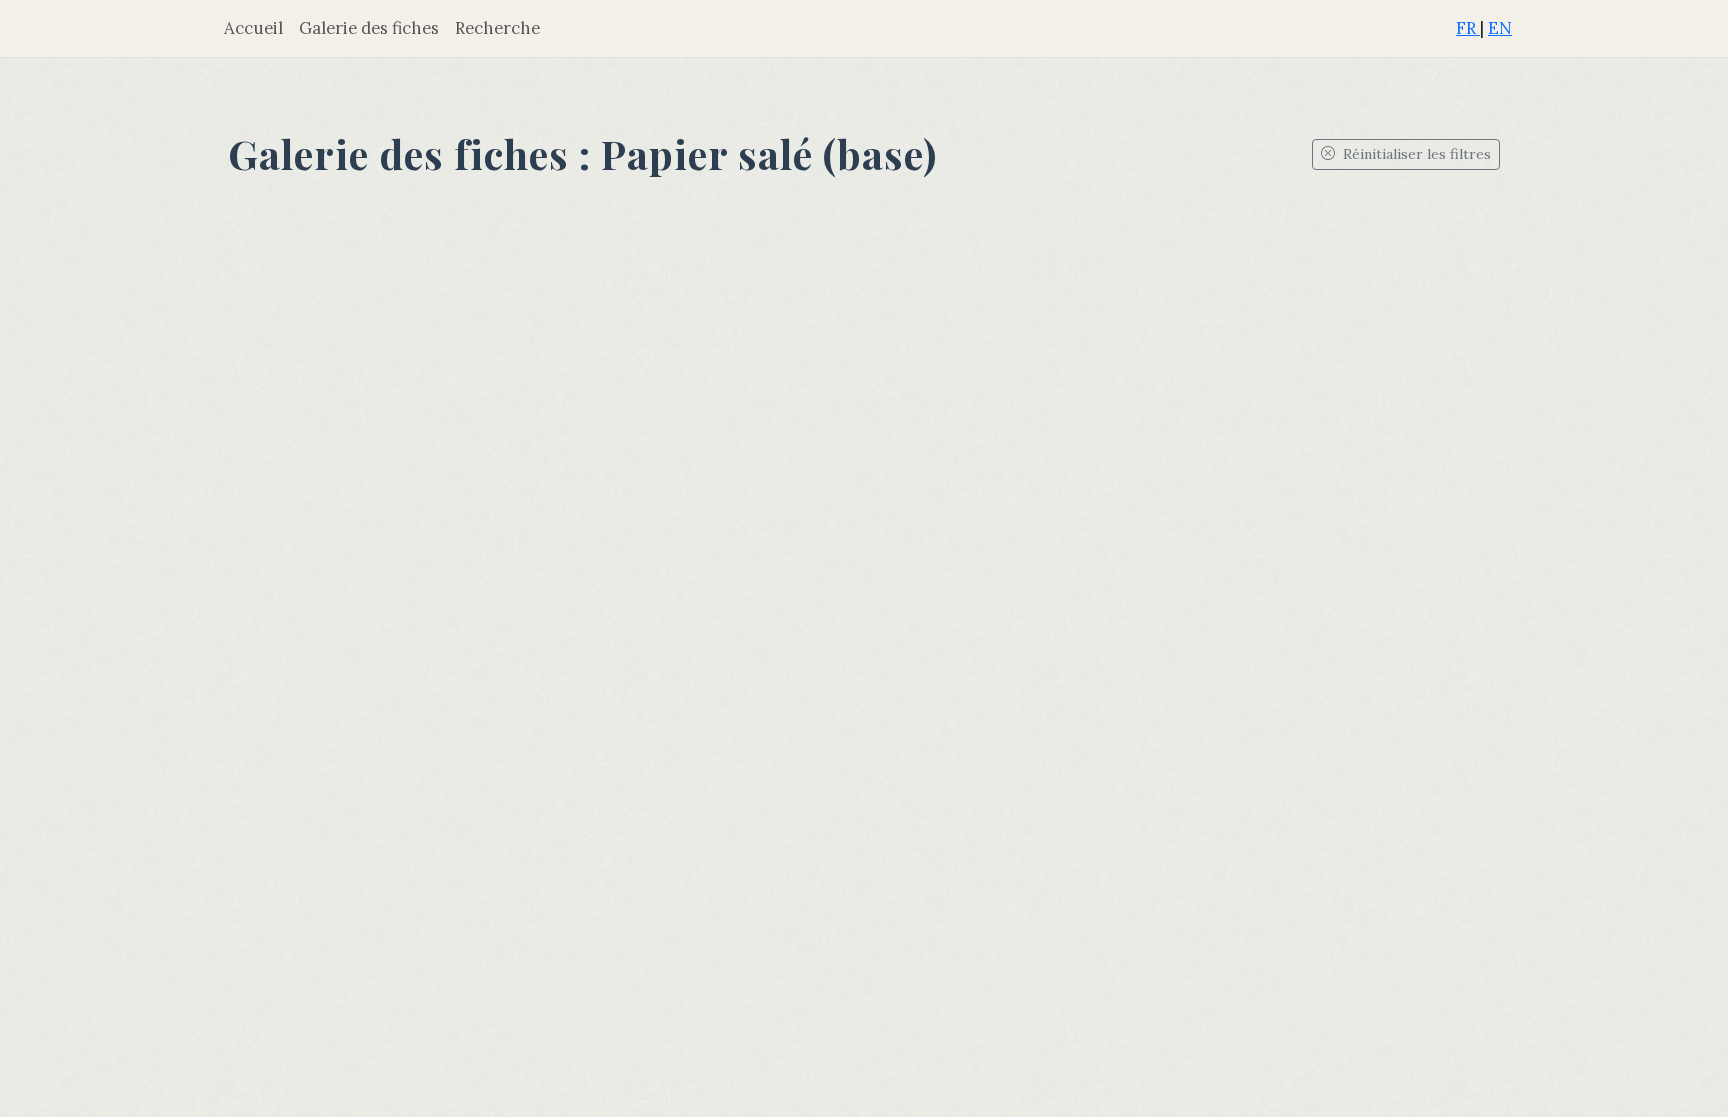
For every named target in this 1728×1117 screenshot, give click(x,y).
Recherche (497, 28)
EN (1500, 28)
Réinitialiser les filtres (1415, 154)
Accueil (253, 28)
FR (1468, 28)
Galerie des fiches (369, 28)
